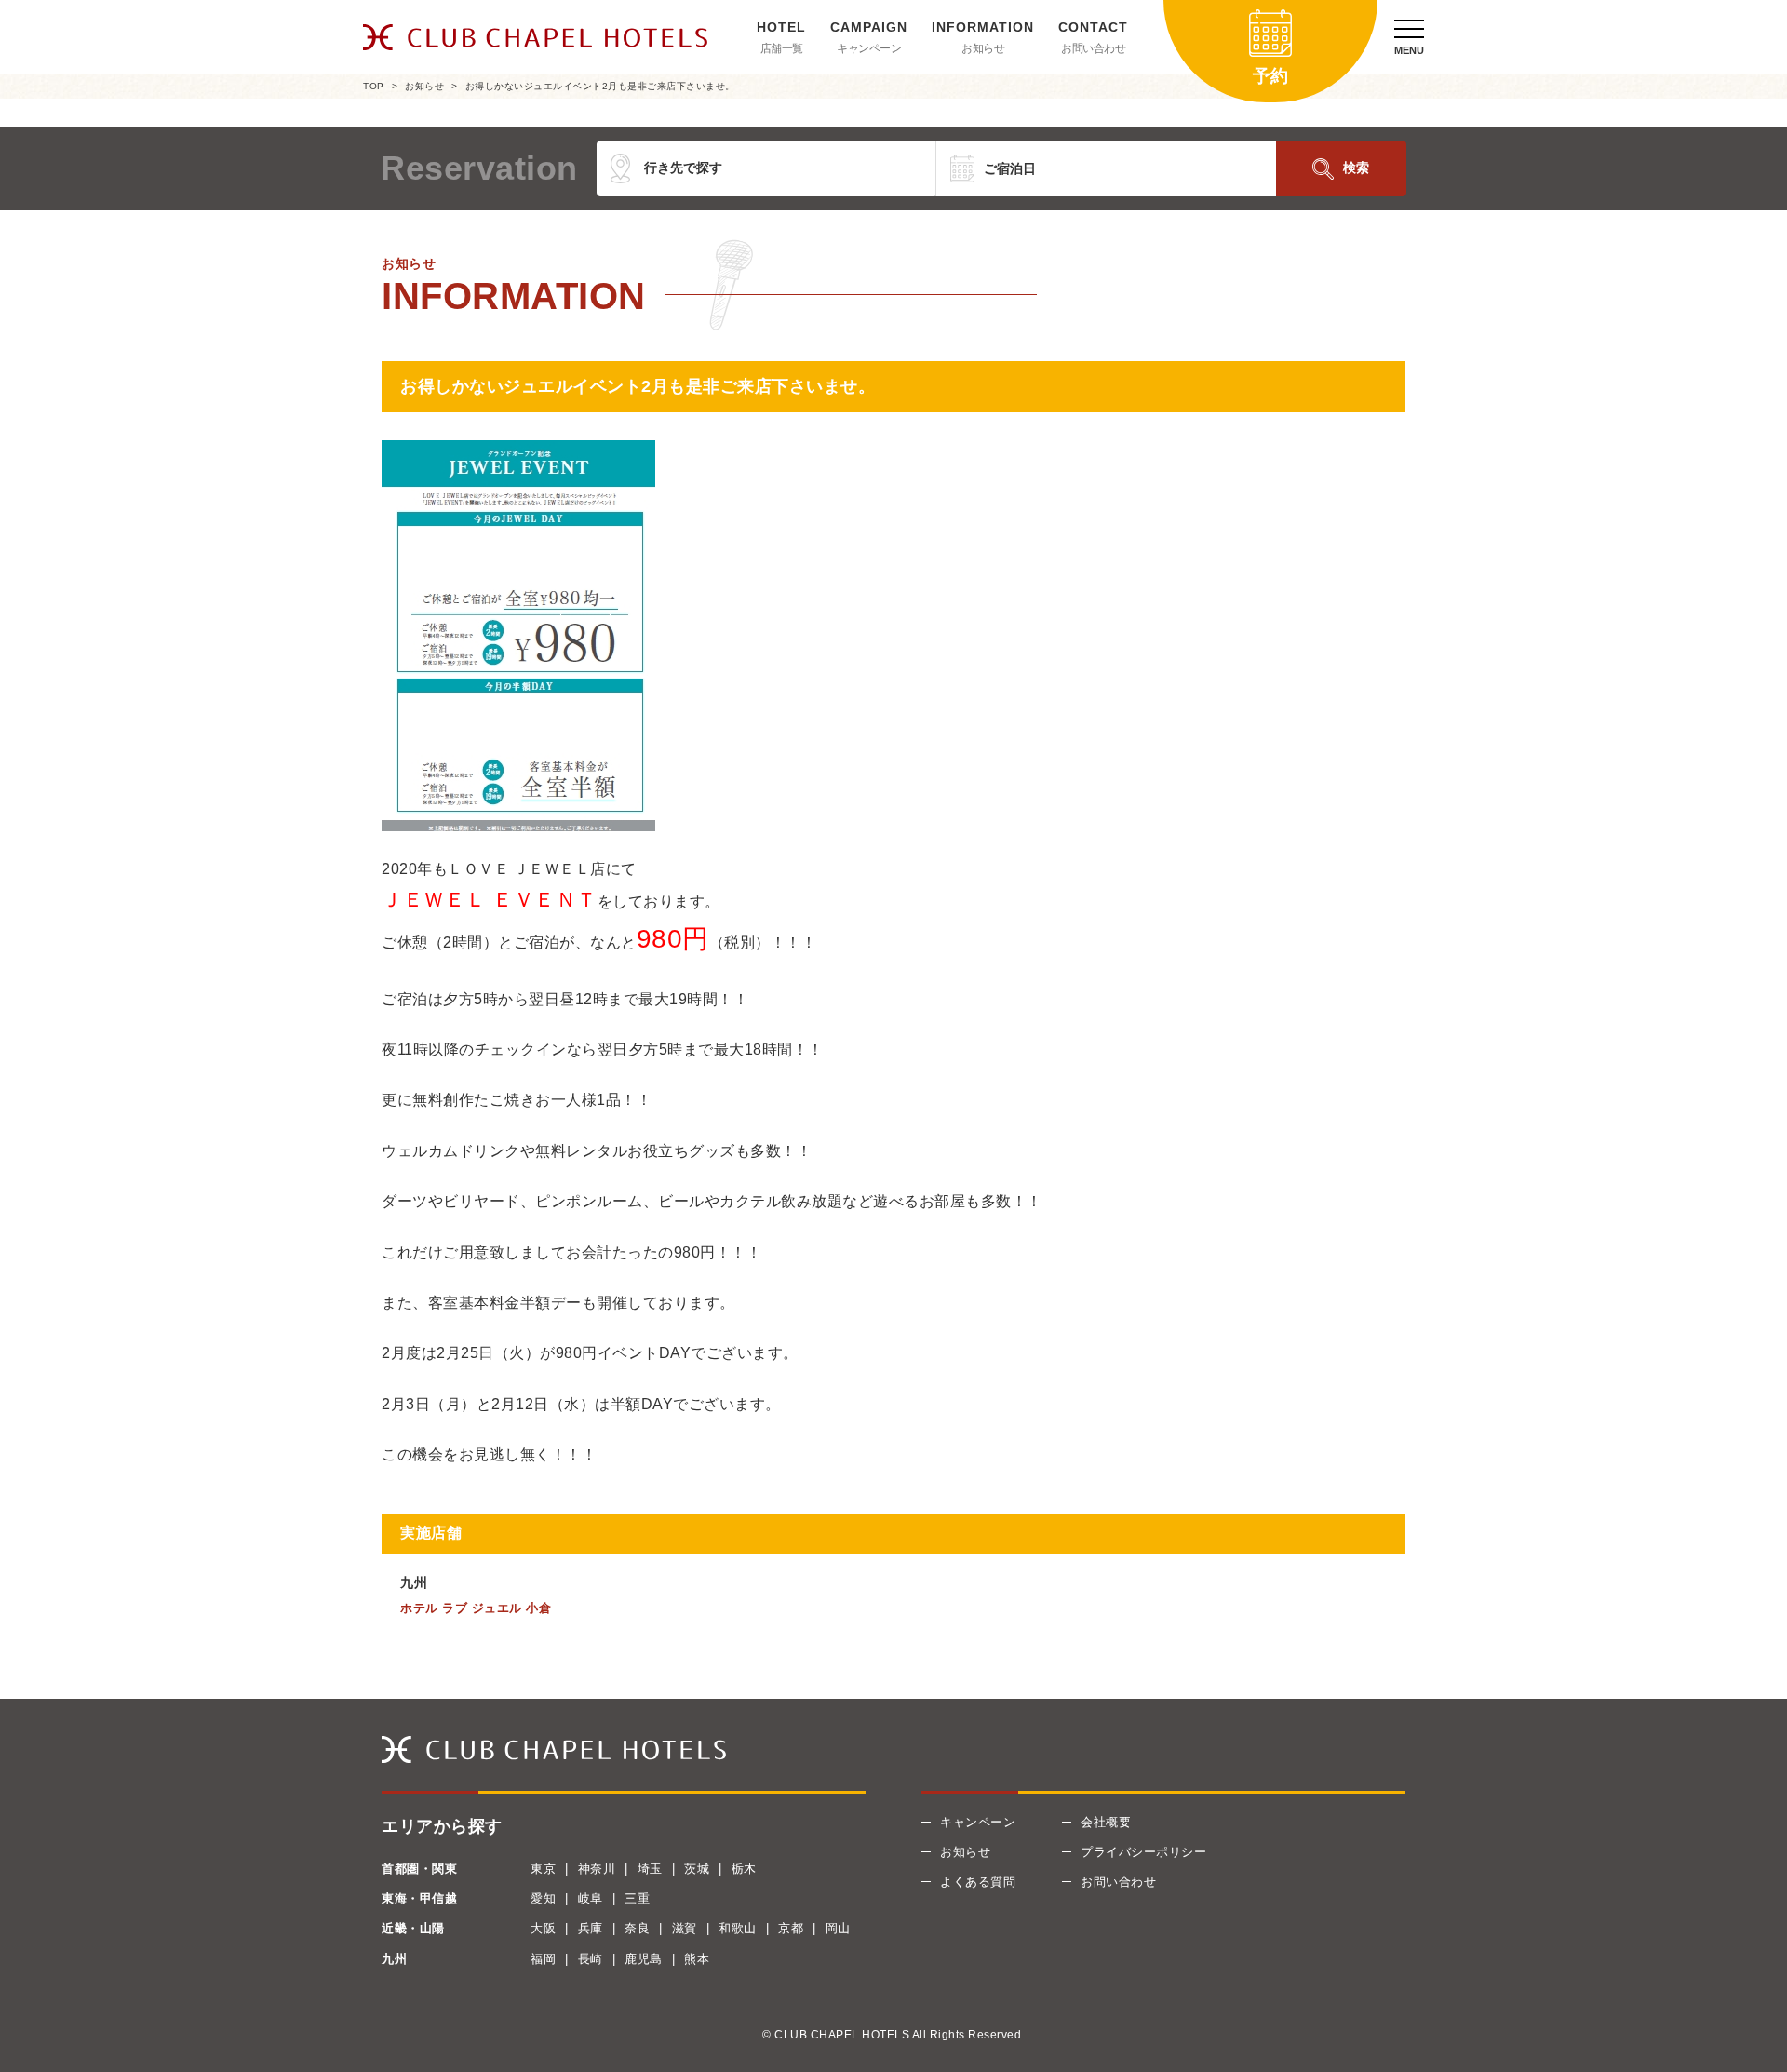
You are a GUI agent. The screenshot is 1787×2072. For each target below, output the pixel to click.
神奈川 (597, 1869)
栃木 (744, 1869)
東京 (543, 1869)
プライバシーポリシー (1143, 1852)
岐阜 (591, 1898)
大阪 (543, 1928)
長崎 (591, 1959)
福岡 (543, 1959)
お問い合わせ (1093, 48)
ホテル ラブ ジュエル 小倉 (476, 1608)
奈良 (637, 1928)
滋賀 (685, 1928)
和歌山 (738, 1928)
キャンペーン (869, 48)
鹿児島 (644, 1959)
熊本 (697, 1959)
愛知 (543, 1898)
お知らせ (983, 48)
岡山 (838, 1928)
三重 (637, 1898)
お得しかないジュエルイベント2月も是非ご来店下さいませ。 (600, 86)
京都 (791, 1928)
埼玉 (650, 1869)
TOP (374, 86)
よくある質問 (978, 1882)
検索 (1356, 168)
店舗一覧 (782, 48)
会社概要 (1106, 1822)
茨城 (697, 1869)
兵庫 (591, 1928)
